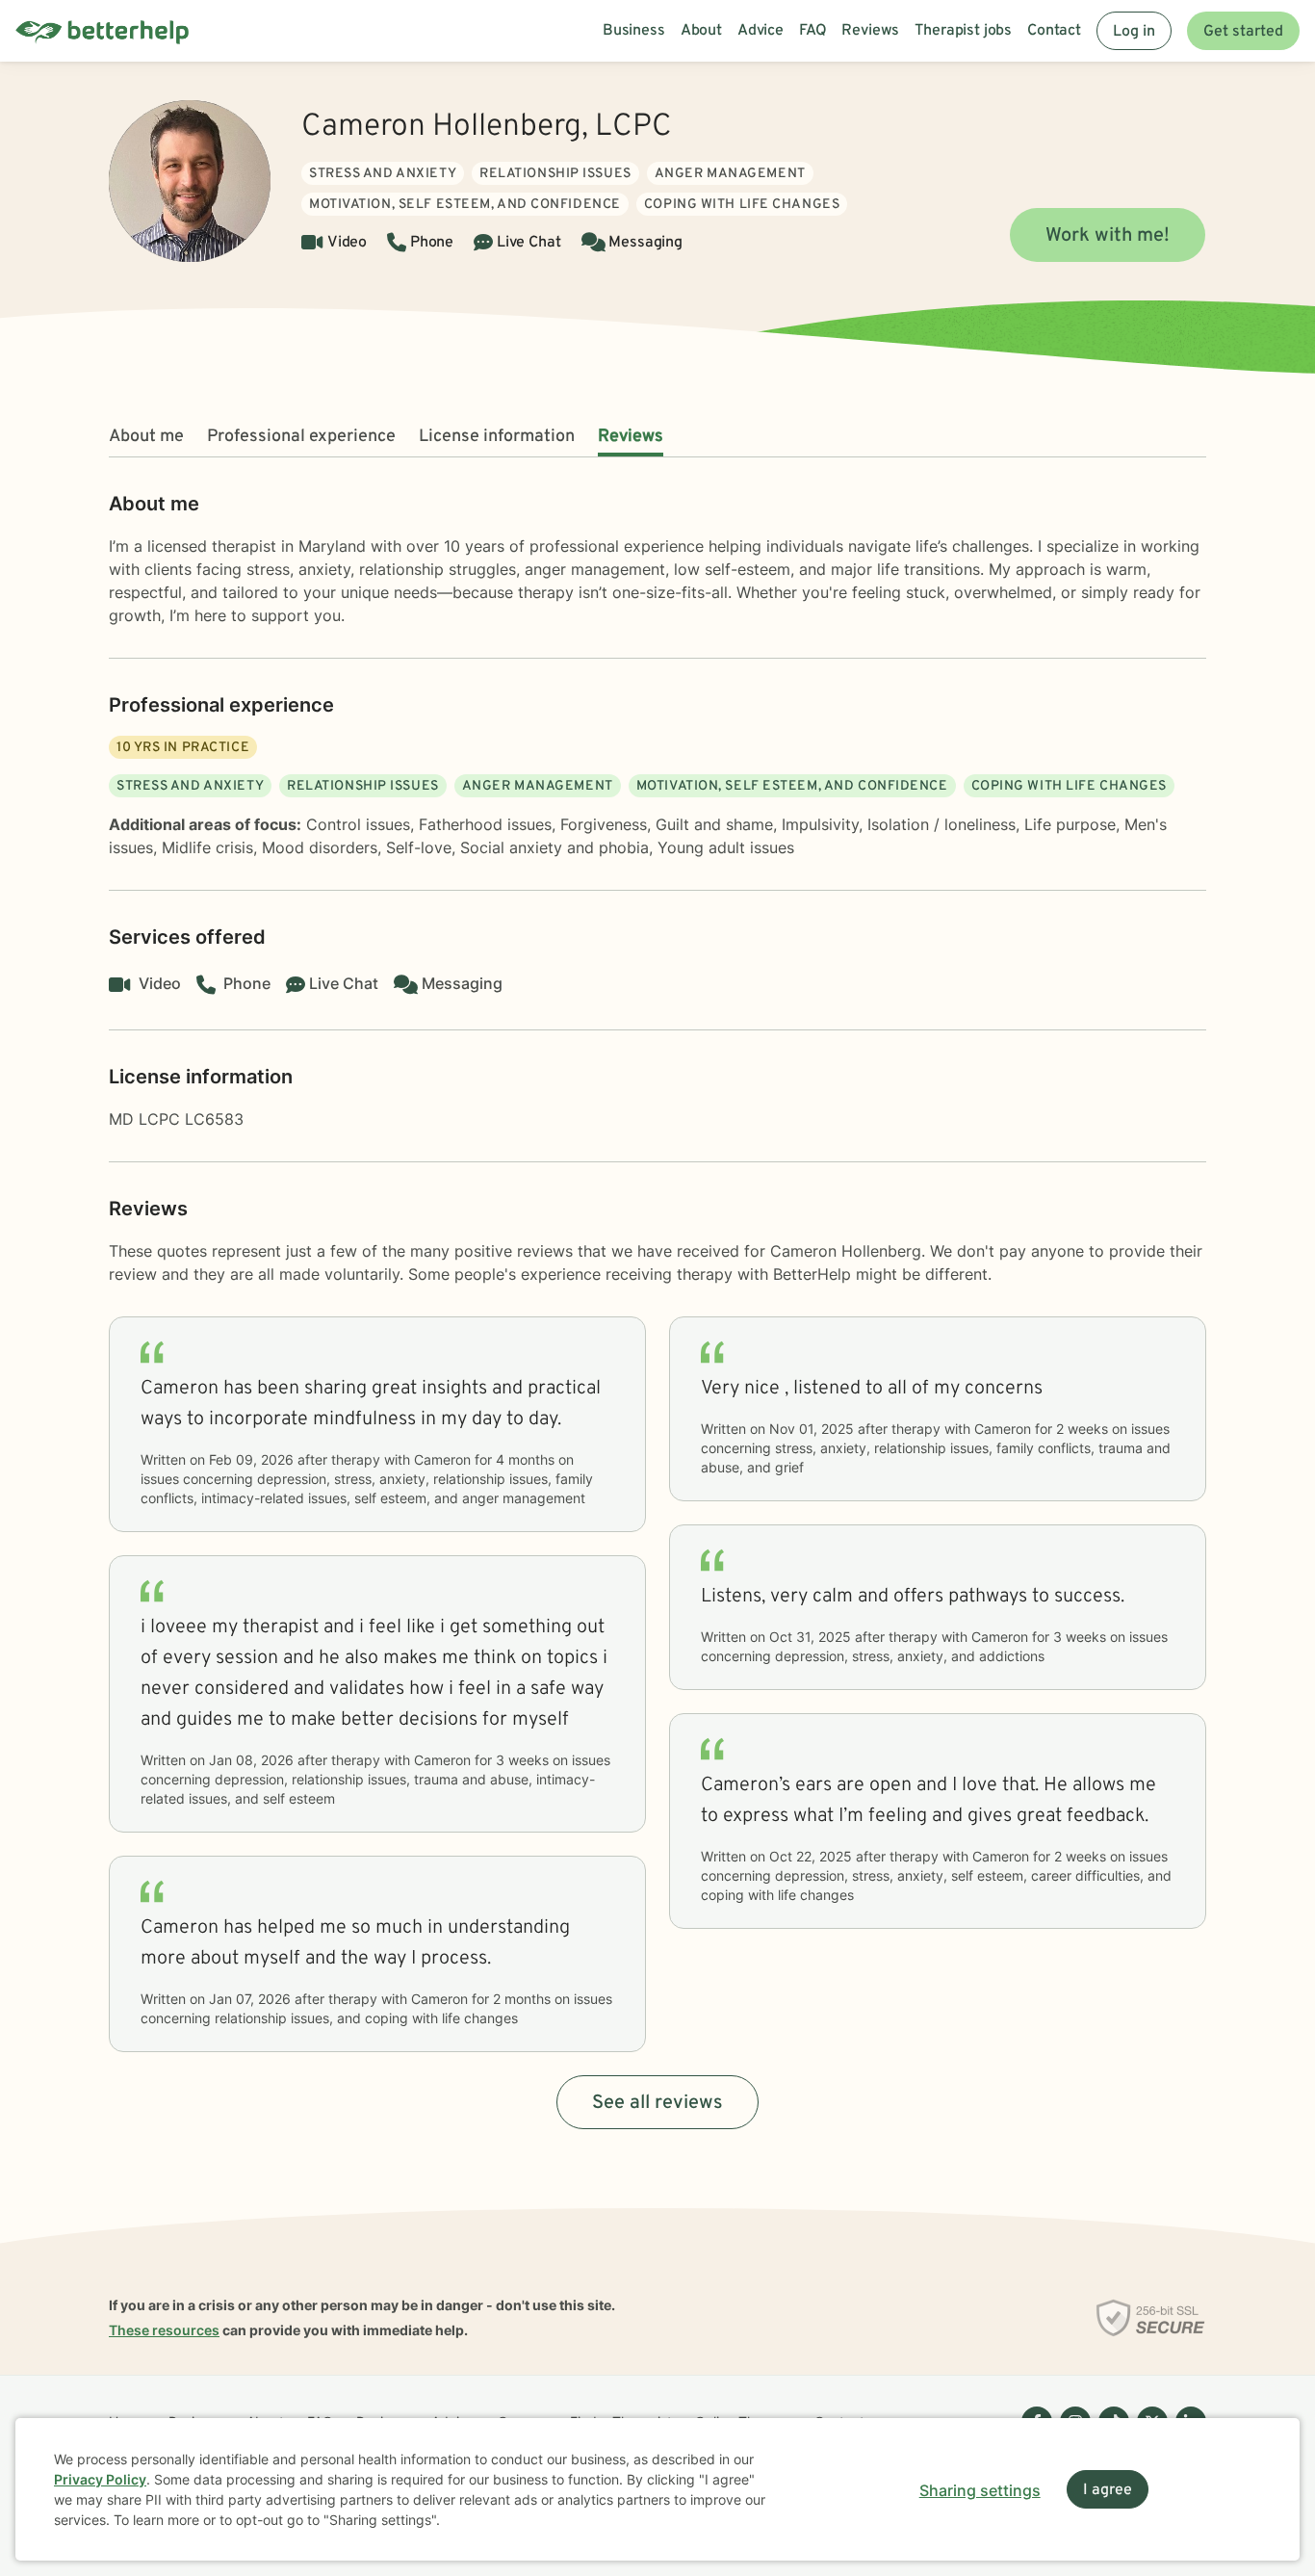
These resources (164, 2330)
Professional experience (301, 437)
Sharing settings (980, 2490)
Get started (1243, 32)
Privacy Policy (100, 2479)
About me (146, 437)
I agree (1108, 2490)
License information (497, 437)
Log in (1134, 32)
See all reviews (657, 2103)
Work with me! (1108, 236)
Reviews (631, 437)
